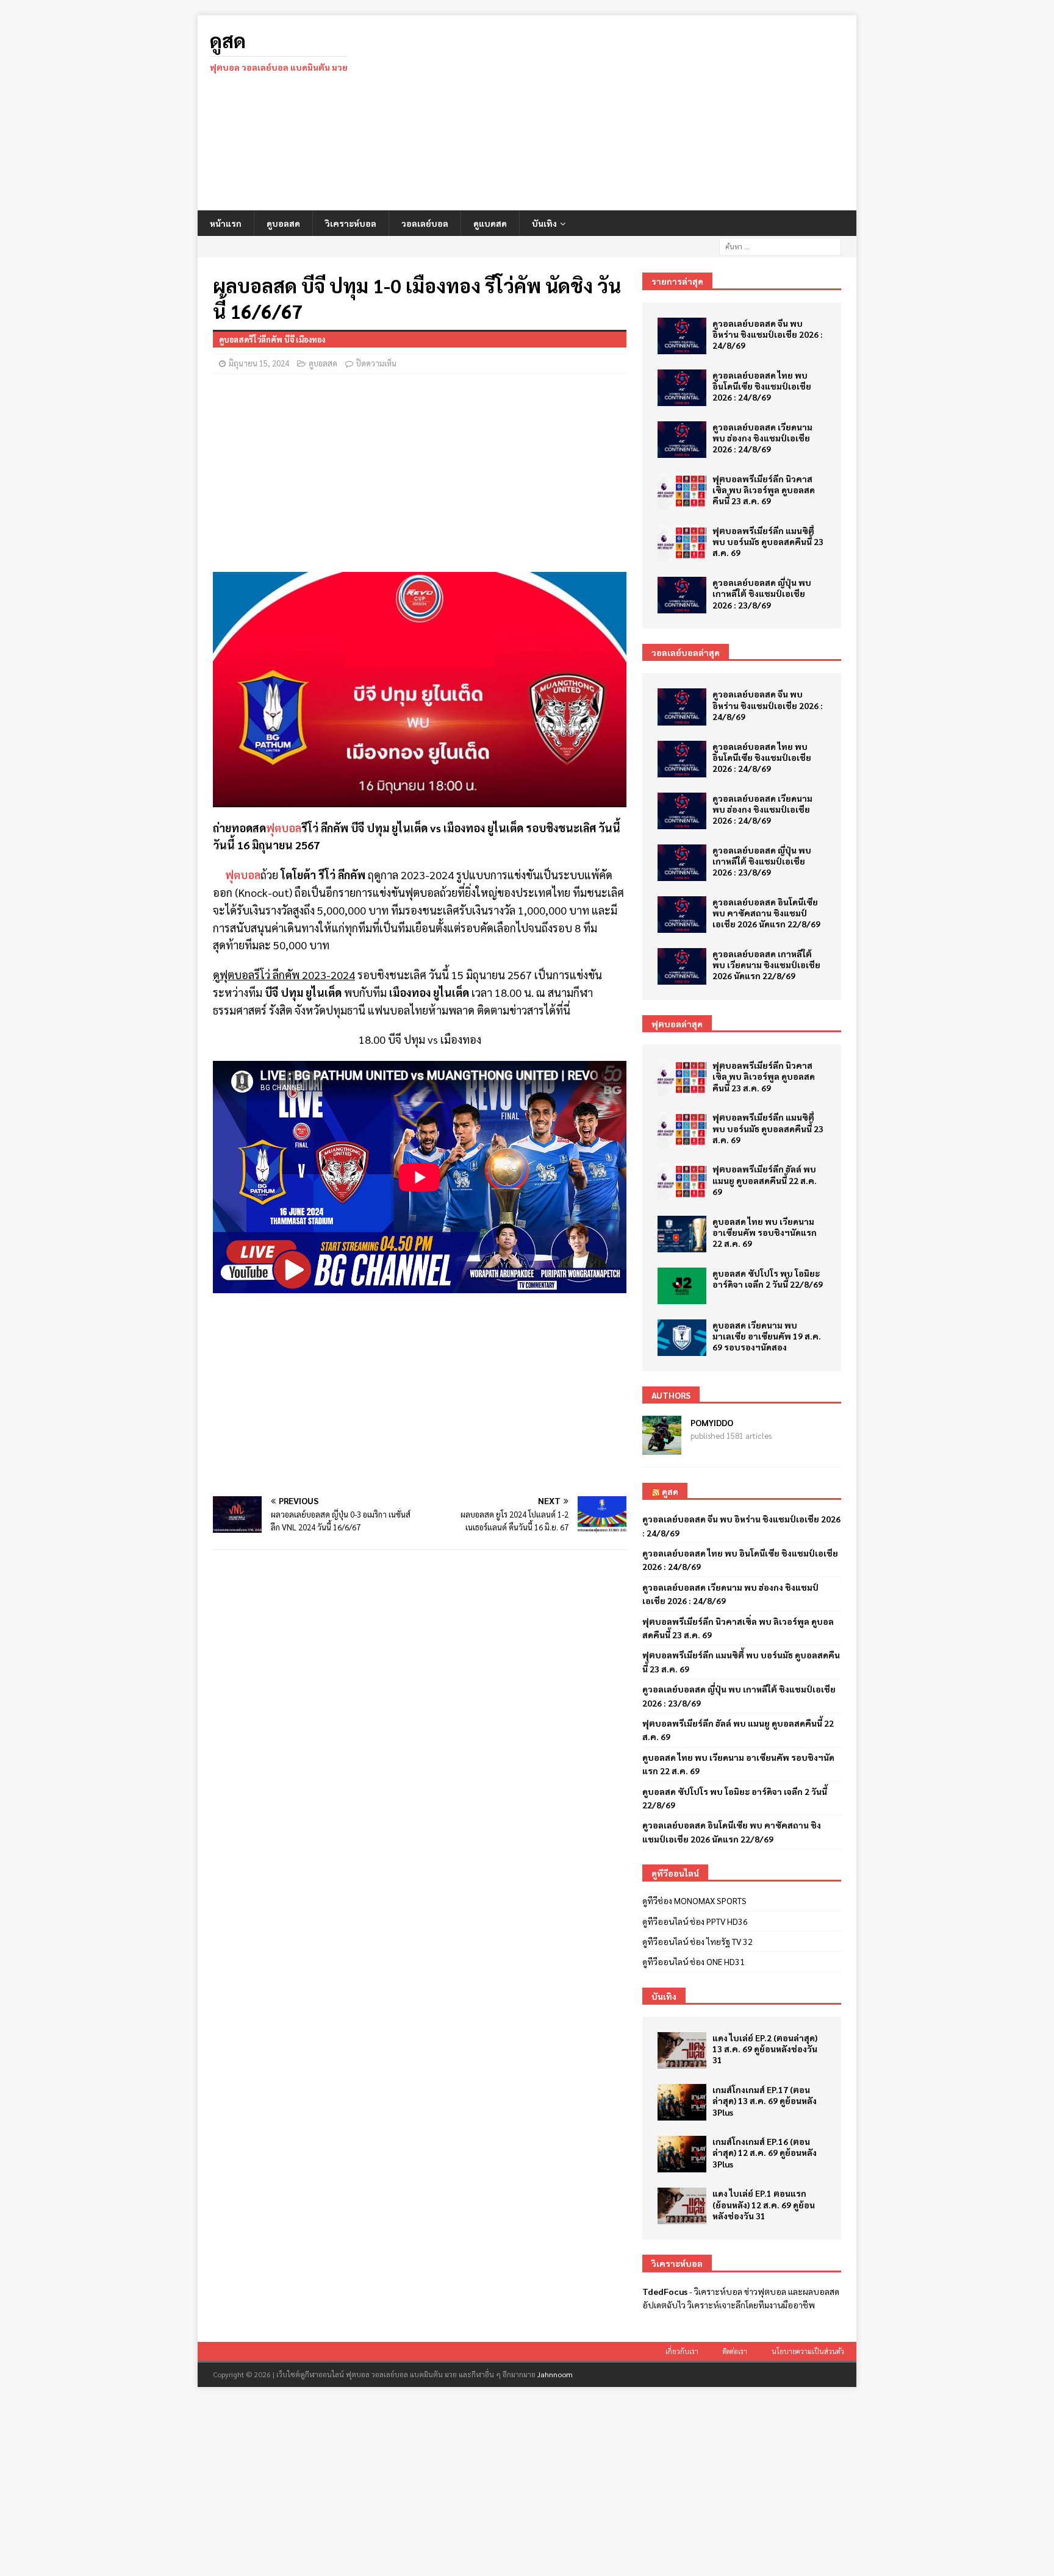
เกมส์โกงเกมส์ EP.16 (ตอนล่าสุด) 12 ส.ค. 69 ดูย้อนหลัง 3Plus (765, 2152)
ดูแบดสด (490, 223)
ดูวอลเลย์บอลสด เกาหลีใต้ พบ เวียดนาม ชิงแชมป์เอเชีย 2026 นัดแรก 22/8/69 (766, 965)
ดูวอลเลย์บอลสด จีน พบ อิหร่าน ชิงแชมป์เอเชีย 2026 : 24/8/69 (768, 334)
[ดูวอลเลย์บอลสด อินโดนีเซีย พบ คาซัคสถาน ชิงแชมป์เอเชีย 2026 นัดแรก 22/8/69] (682, 915)
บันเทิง (544, 223)
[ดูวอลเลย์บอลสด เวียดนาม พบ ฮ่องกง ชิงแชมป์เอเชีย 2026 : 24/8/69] (682, 440)
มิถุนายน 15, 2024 (259, 363)
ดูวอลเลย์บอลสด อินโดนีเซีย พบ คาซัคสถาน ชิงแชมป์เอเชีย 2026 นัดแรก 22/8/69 (766, 913)
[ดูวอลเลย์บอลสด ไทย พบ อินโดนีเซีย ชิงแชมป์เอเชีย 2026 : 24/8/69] (682, 388)
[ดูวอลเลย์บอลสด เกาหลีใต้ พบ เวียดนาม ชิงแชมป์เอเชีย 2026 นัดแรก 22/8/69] (682, 966)
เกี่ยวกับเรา (682, 2351)
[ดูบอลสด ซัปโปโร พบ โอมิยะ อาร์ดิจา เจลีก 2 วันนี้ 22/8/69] (682, 1286)
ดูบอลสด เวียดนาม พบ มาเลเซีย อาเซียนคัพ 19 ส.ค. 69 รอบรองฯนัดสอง (767, 1336)
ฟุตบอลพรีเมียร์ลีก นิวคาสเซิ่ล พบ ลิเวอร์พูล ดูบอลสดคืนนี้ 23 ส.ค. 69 (764, 490)
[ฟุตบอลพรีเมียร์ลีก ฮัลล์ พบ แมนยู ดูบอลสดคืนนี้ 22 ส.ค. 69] (682, 1182)
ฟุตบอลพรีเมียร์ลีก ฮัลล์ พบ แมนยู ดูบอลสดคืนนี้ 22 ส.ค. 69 (765, 1180)
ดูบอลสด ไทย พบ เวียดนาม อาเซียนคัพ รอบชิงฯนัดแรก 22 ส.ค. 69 (765, 1232)
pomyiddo (712, 1422)
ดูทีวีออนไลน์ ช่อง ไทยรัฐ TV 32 (697, 1941)
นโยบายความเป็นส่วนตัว (808, 2351)
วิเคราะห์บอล (351, 223)
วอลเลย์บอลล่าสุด (686, 652)
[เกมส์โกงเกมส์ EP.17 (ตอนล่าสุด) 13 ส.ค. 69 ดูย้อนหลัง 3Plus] (682, 2102)
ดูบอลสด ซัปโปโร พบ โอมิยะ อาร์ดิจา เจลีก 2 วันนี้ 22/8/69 (768, 1279)
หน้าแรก (226, 223)
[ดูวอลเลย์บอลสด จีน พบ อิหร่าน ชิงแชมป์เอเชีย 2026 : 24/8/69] (682, 336)
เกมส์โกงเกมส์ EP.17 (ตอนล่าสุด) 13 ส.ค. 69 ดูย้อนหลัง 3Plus (765, 2100)
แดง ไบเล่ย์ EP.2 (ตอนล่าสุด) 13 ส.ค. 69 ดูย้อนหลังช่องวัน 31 (765, 2049)
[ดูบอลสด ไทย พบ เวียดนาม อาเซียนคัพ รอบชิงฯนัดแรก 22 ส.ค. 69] (682, 1234)
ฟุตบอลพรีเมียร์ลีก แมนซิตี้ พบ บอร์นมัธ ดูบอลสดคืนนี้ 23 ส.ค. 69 (768, 541)
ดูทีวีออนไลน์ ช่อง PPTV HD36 (695, 1921)
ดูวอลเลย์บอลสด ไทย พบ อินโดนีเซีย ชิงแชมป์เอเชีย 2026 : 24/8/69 (762, 386)
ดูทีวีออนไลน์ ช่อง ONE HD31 (694, 1961)
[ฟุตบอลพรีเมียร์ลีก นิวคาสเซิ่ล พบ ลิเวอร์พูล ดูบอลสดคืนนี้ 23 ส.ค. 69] (682, 491)
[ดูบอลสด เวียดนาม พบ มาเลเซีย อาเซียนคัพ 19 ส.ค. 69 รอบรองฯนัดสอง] (682, 1338)
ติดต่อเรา (735, 2351)
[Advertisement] (633, 113)
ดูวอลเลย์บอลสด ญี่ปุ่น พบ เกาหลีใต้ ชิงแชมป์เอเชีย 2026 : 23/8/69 (762, 593)
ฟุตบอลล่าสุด (677, 1024)
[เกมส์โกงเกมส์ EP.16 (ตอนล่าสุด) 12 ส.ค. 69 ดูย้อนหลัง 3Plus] (682, 2154)
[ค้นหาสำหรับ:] (780, 245)
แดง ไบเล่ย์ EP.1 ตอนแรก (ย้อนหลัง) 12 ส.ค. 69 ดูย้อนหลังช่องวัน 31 (764, 2204)
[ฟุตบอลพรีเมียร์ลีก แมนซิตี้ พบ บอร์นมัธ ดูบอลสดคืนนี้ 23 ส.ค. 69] (682, 543)
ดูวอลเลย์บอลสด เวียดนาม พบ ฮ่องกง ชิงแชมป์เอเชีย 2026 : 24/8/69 (762, 438)
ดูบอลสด (283, 223)
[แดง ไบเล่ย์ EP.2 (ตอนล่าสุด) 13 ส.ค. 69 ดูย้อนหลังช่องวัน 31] (682, 2050)
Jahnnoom (555, 2374)
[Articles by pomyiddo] (662, 1448)
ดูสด (670, 1491)
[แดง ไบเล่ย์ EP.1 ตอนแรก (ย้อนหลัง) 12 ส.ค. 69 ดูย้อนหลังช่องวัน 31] (682, 2206)
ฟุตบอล (284, 828)
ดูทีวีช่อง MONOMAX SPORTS (694, 1900)
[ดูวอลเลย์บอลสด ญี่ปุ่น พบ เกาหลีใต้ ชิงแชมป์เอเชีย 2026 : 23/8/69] (682, 595)
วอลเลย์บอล (425, 223)
